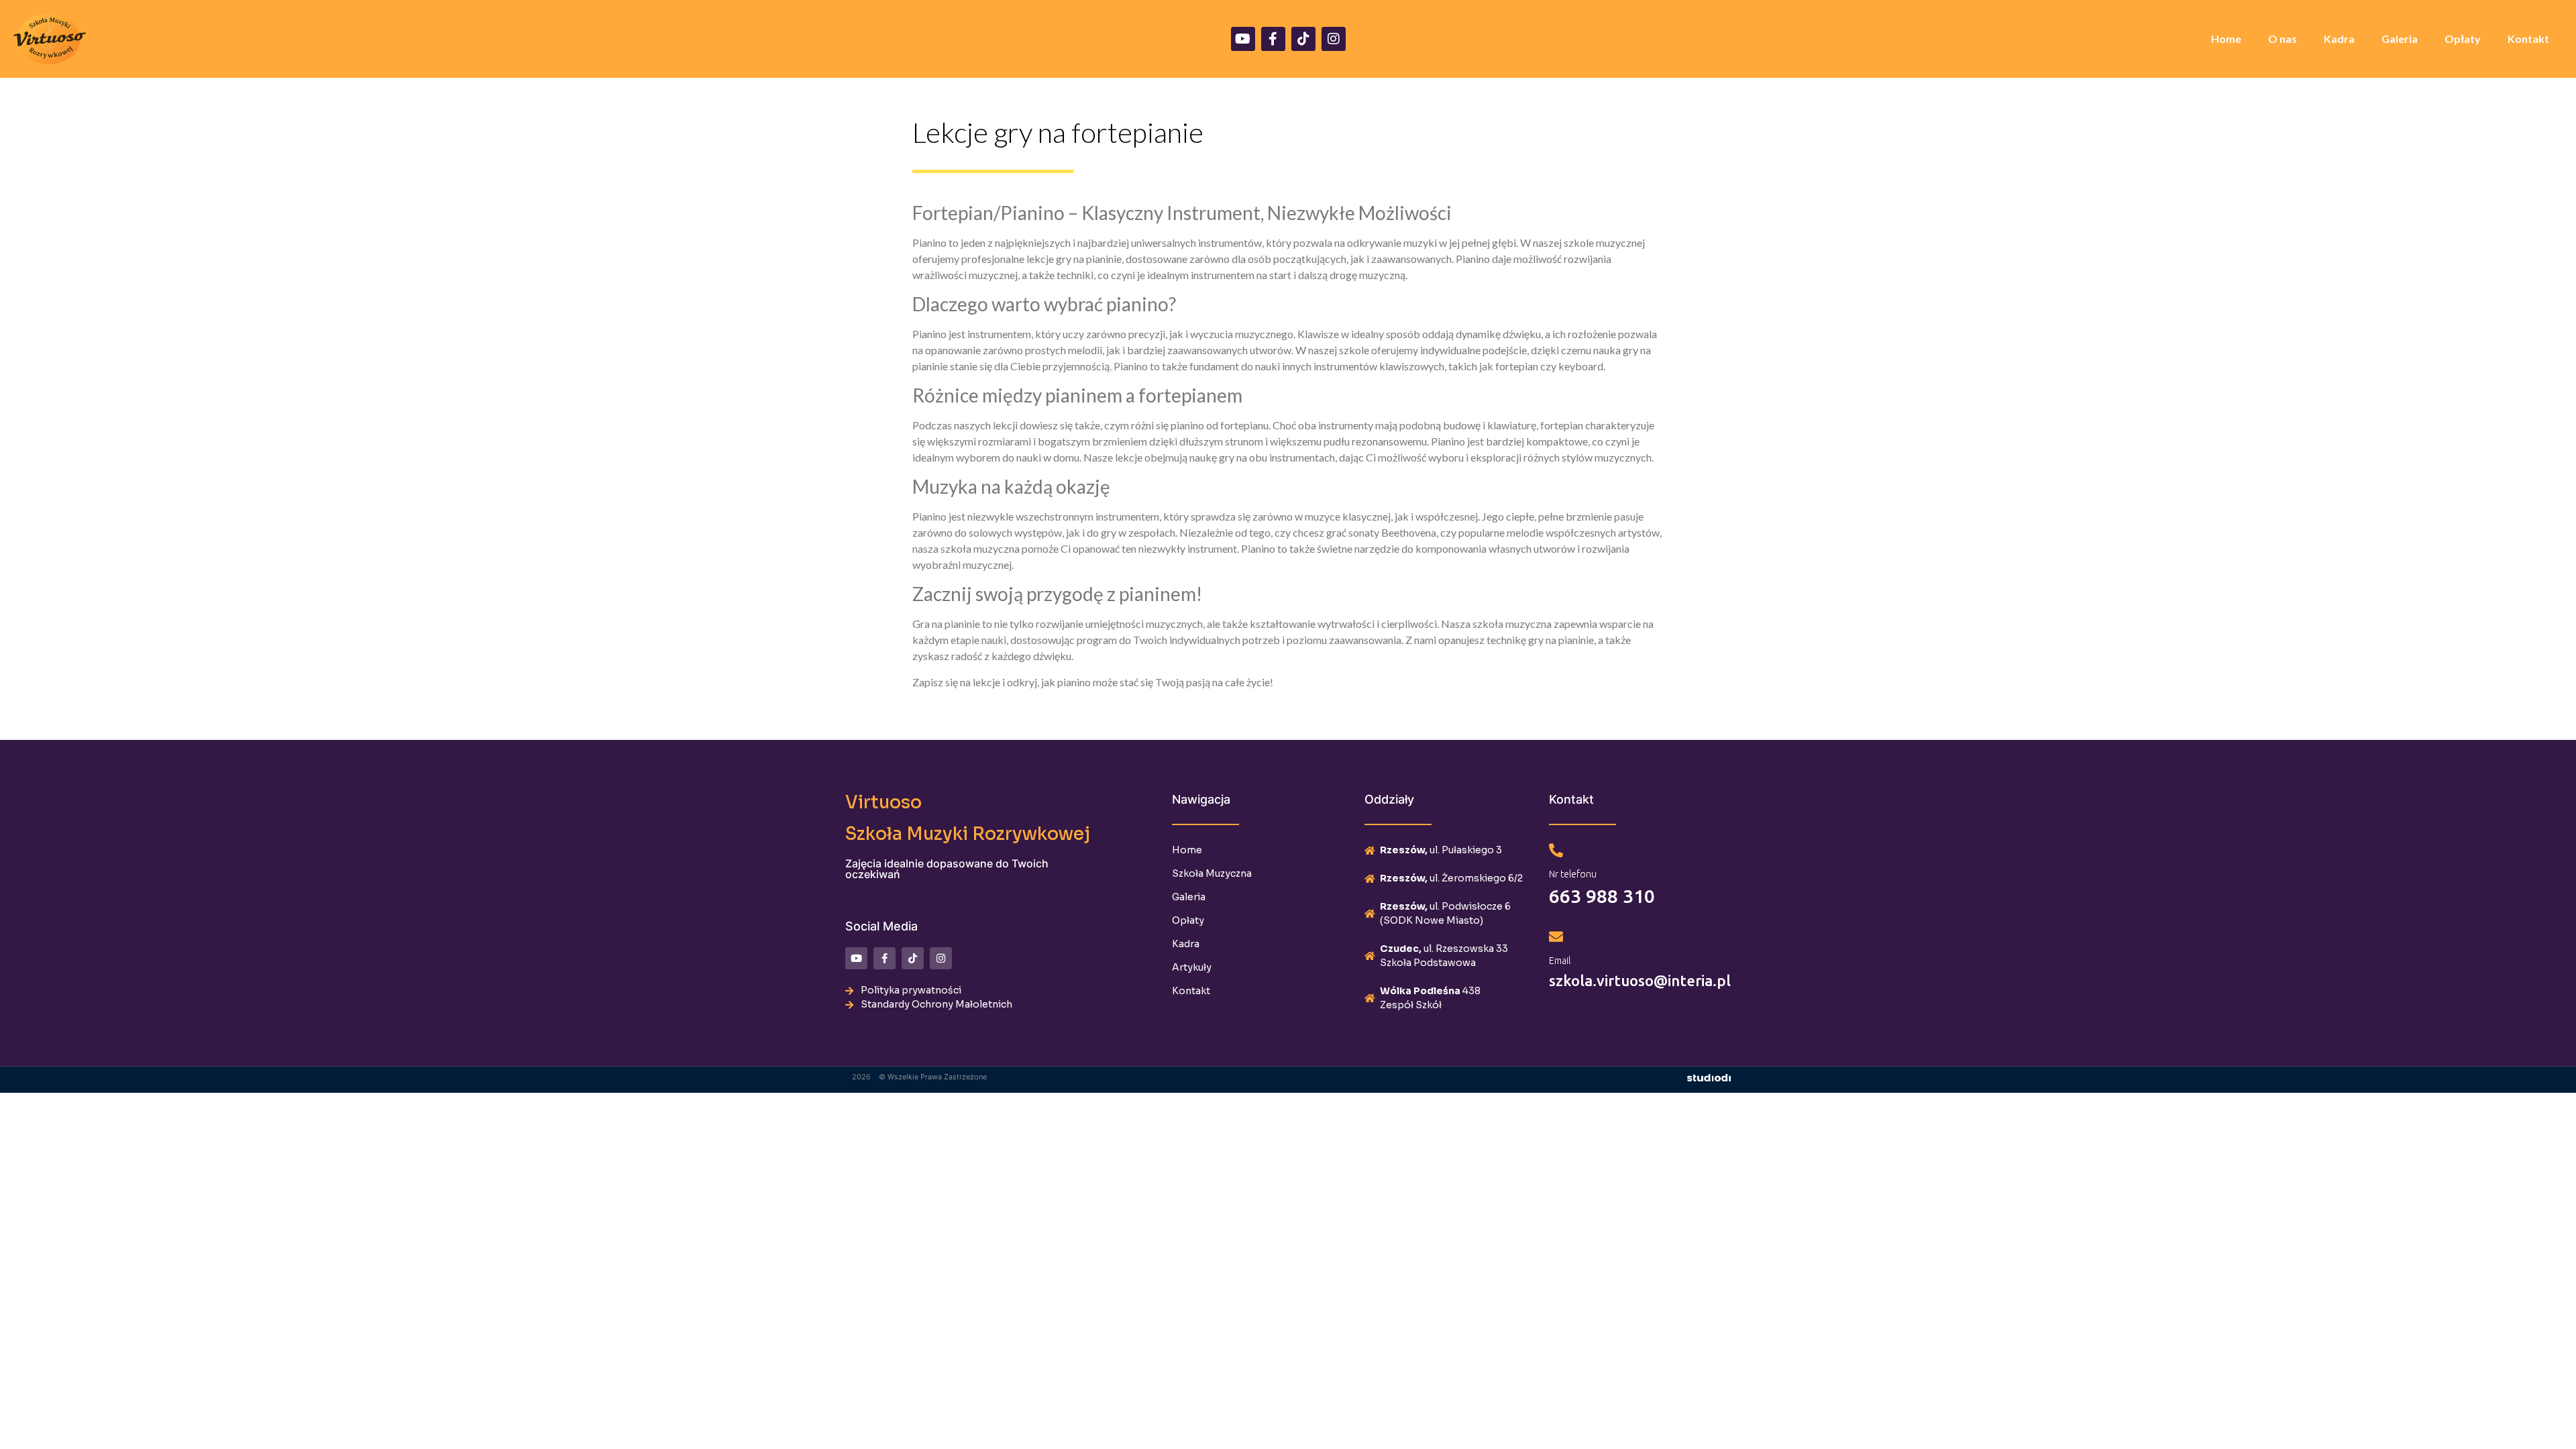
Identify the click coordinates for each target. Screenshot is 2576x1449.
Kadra (2339, 39)
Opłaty (2463, 39)
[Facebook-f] (1273, 39)
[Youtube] (1243, 39)
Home (2226, 39)
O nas (2283, 39)
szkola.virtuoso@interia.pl (1640, 980)
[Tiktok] (1303, 39)
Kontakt (2528, 39)
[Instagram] (1334, 39)
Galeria (2400, 39)
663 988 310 (1602, 896)
